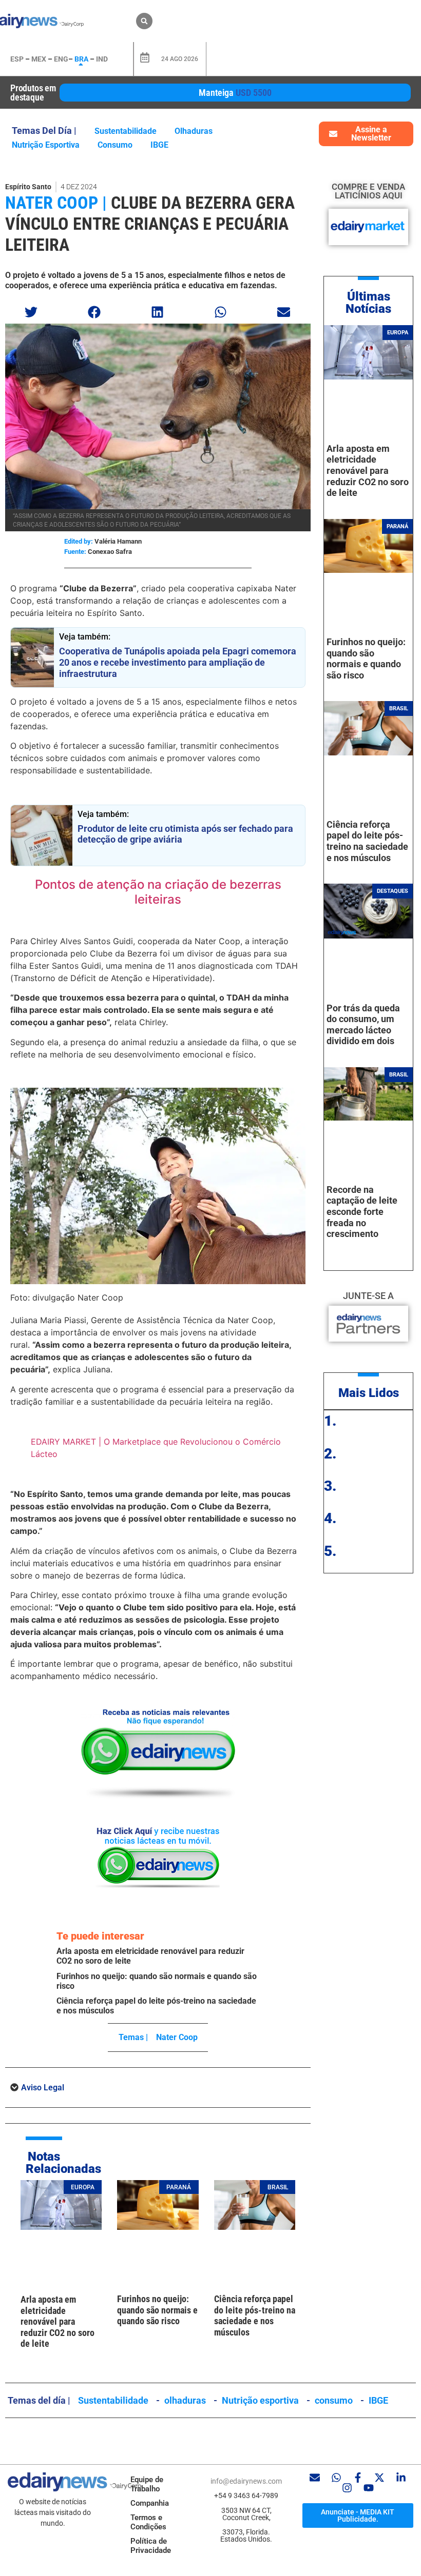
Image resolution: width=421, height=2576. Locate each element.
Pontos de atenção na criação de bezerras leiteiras (158, 892)
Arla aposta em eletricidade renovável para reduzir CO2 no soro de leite (58, 2321)
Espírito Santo (28, 187)
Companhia (150, 2503)
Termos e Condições (148, 2522)
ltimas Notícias (368, 303)
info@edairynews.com (246, 2481)
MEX (39, 59)
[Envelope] (315, 2478)
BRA (81, 59)
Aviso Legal (43, 2088)
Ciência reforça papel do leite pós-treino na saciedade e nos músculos (255, 2315)
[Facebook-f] (358, 2478)
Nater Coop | (56, 203)
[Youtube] (369, 2488)
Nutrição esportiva (46, 145)
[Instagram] (347, 2488)
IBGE (159, 145)
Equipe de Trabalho (147, 2484)
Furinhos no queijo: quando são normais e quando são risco (157, 2310)
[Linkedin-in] (401, 2478)
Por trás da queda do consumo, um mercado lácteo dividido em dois (363, 1025)
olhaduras (194, 131)
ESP (17, 59)
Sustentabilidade (126, 131)
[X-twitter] (379, 2478)
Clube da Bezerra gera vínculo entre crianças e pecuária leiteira (150, 224)
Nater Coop (177, 2037)
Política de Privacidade (151, 2546)
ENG (61, 59)
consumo (115, 145)
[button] (144, 21)
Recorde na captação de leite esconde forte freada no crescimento (362, 1212)
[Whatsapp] (336, 2478)
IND (102, 59)
